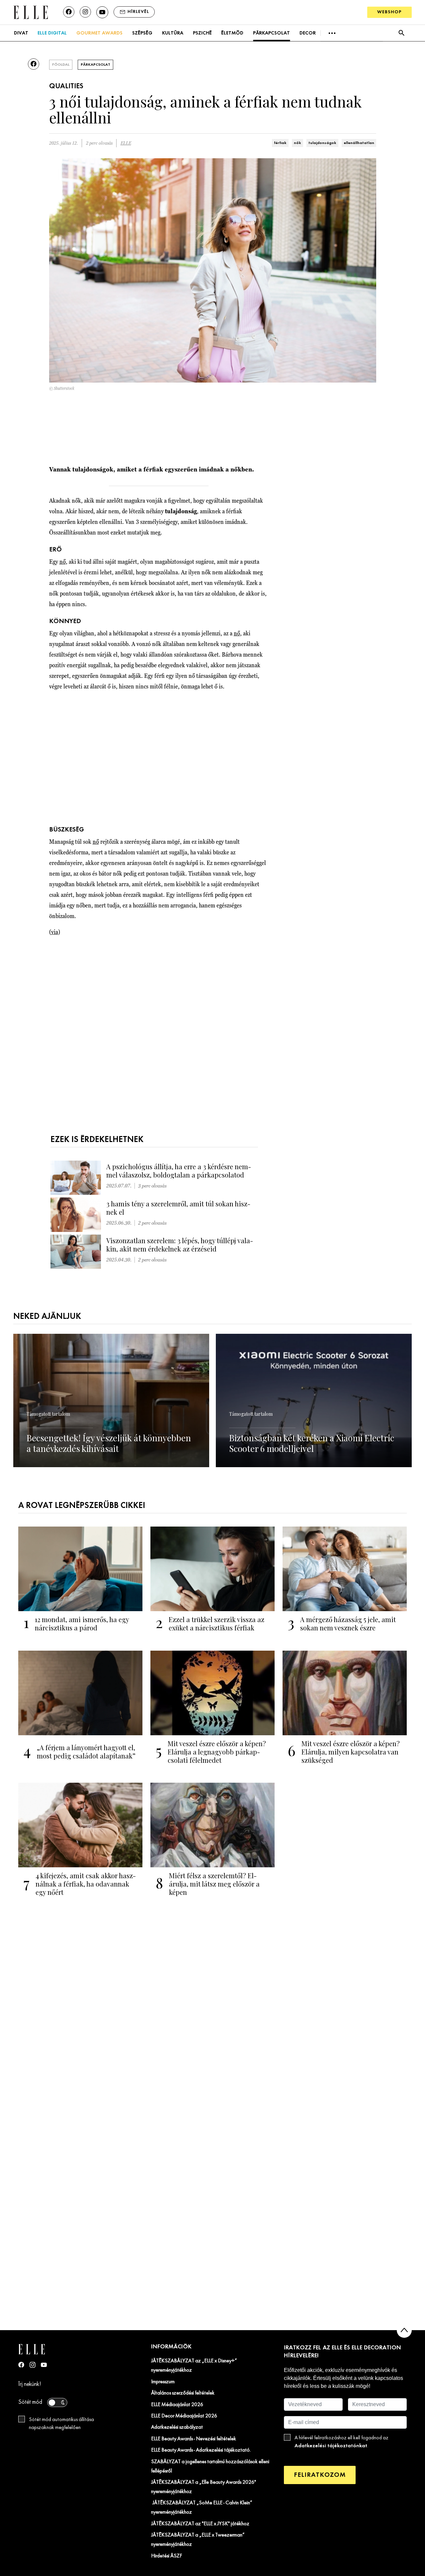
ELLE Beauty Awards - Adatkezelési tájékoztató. (201, 2450)
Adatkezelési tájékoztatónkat (331, 2446)
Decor (308, 33)
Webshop (389, 12)
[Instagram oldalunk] (85, 12)
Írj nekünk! (30, 2384)
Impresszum (163, 2382)
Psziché (202, 33)
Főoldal (61, 65)
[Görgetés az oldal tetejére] (404, 2330)
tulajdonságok (322, 143)
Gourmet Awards (99, 33)
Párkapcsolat (271, 33)
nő (63, 562)
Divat (21, 33)
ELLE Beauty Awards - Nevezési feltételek (194, 2439)
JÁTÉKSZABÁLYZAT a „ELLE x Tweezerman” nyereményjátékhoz (198, 2540)
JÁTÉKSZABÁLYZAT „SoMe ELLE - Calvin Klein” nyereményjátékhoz (202, 2508)
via (55, 932)
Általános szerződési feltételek (183, 2393)
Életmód (232, 33)
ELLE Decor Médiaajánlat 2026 (184, 2416)
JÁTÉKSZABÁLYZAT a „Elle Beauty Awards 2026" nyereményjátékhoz (204, 2487)
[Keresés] (401, 33)
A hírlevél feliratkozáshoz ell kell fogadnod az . (341, 2442)
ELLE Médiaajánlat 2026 (177, 2405)
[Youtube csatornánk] (102, 12)
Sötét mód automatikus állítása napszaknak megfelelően (61, 2424)
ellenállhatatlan (359, 143)
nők (297, 143)
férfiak (280, 143)
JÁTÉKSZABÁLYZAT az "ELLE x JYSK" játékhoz (200, 2524)
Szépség (142, 33)
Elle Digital (52, 33)
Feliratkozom (320, 2475)
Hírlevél (138, 12)
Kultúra (173, 33)
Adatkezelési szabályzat (177, 2427)
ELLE (126, 143)
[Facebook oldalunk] (69, 12)
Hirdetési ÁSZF (167, 2556)
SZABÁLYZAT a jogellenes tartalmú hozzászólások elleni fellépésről (210, 2467)
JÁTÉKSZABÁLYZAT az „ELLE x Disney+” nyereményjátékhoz (194, 2366)
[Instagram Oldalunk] (33, 2365)
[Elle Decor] (31, 12)
